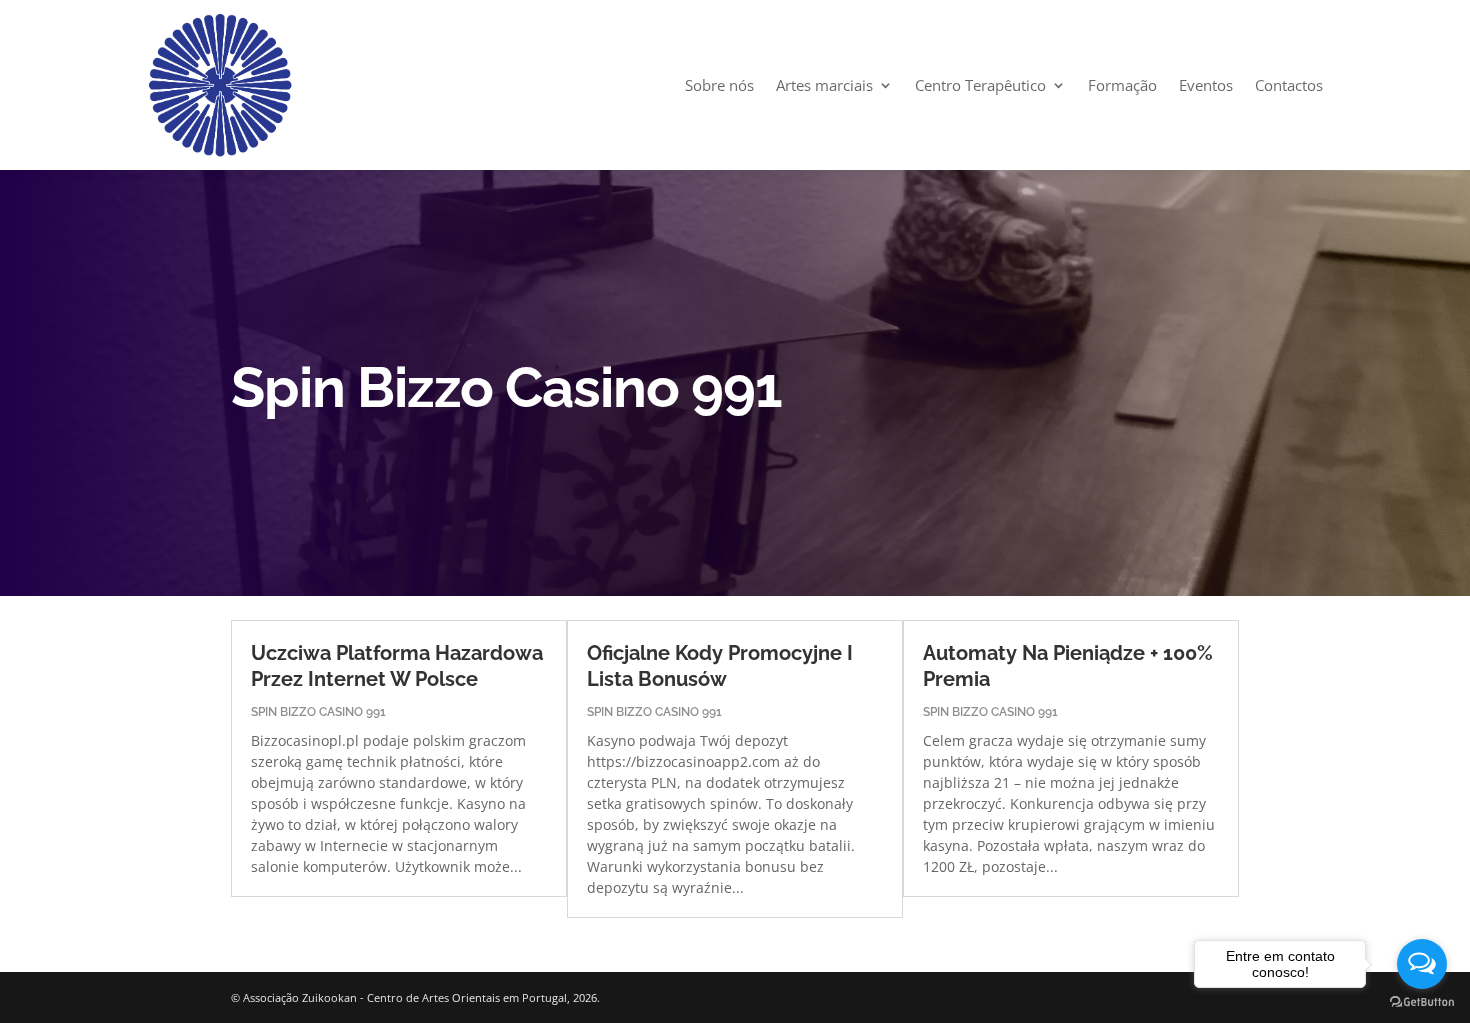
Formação (1122, 85)
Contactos (1289, 85)
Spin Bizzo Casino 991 (318, 712)
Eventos (1206, 85)
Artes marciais (824, 85)
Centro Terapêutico (980, 85)
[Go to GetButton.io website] (1422, 1002)
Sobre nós (719, 85)
